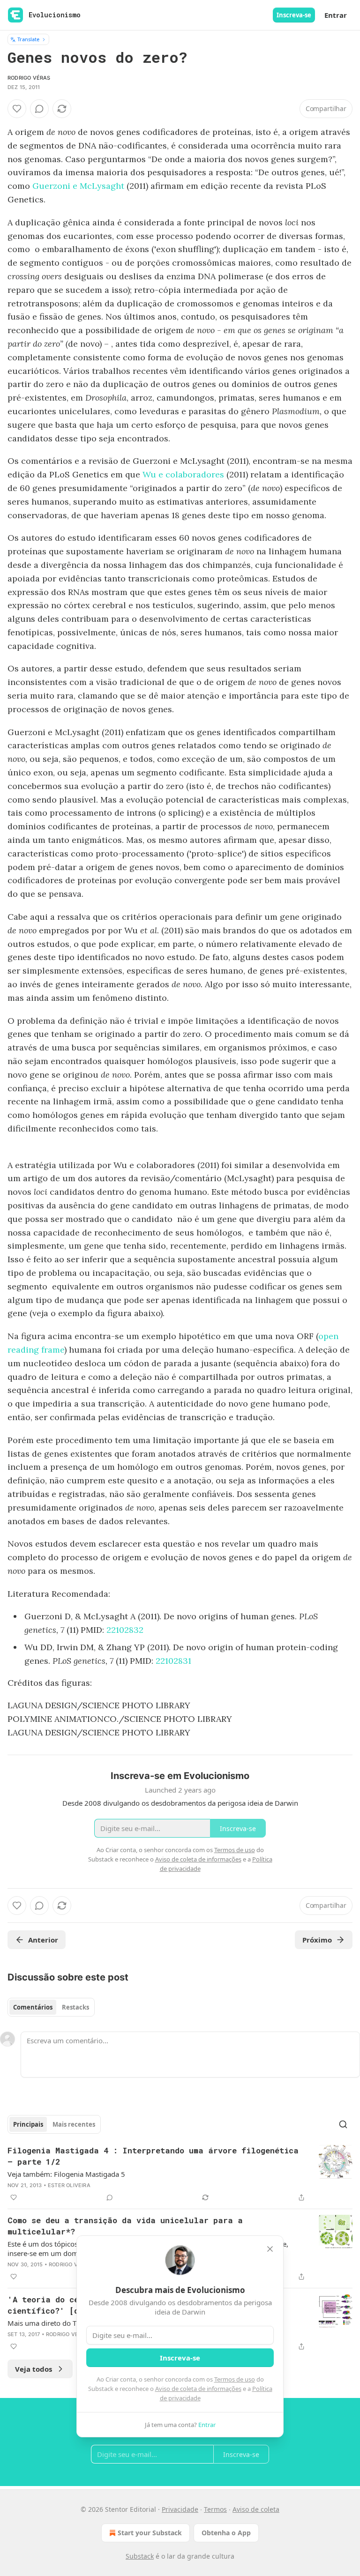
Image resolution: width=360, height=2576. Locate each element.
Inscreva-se (294, 15)
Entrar (336, 15)
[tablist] (51, 2007)
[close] (270, 2249)
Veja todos (34, 2369)
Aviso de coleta (256, 2509)
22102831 (173, 1661)
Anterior (43, 1940)
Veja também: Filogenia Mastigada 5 (66, 2174)
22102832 (125, 1630)
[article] (180, 2174)
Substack (140, 2556)
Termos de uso (235, 2379)
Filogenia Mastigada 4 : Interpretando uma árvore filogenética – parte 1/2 (153, 2156)
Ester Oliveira (69, 2185)
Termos (215, 2509)
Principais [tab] (28, 2124)
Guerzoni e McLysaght (78, 186)
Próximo (317, 1940)
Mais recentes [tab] (74, 2124)
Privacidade (180, 2509)
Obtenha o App (226, 2533)
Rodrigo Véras (29, 78)
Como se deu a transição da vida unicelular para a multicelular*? (125, 2226)
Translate (28, 39)
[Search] (343, 2124)
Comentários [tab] (33, 2007)
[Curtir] (17, 109)
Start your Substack (150, 2533)
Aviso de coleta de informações (198, 2389)
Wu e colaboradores (183, 474)
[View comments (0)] (39, 109)
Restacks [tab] (75, 2007)
